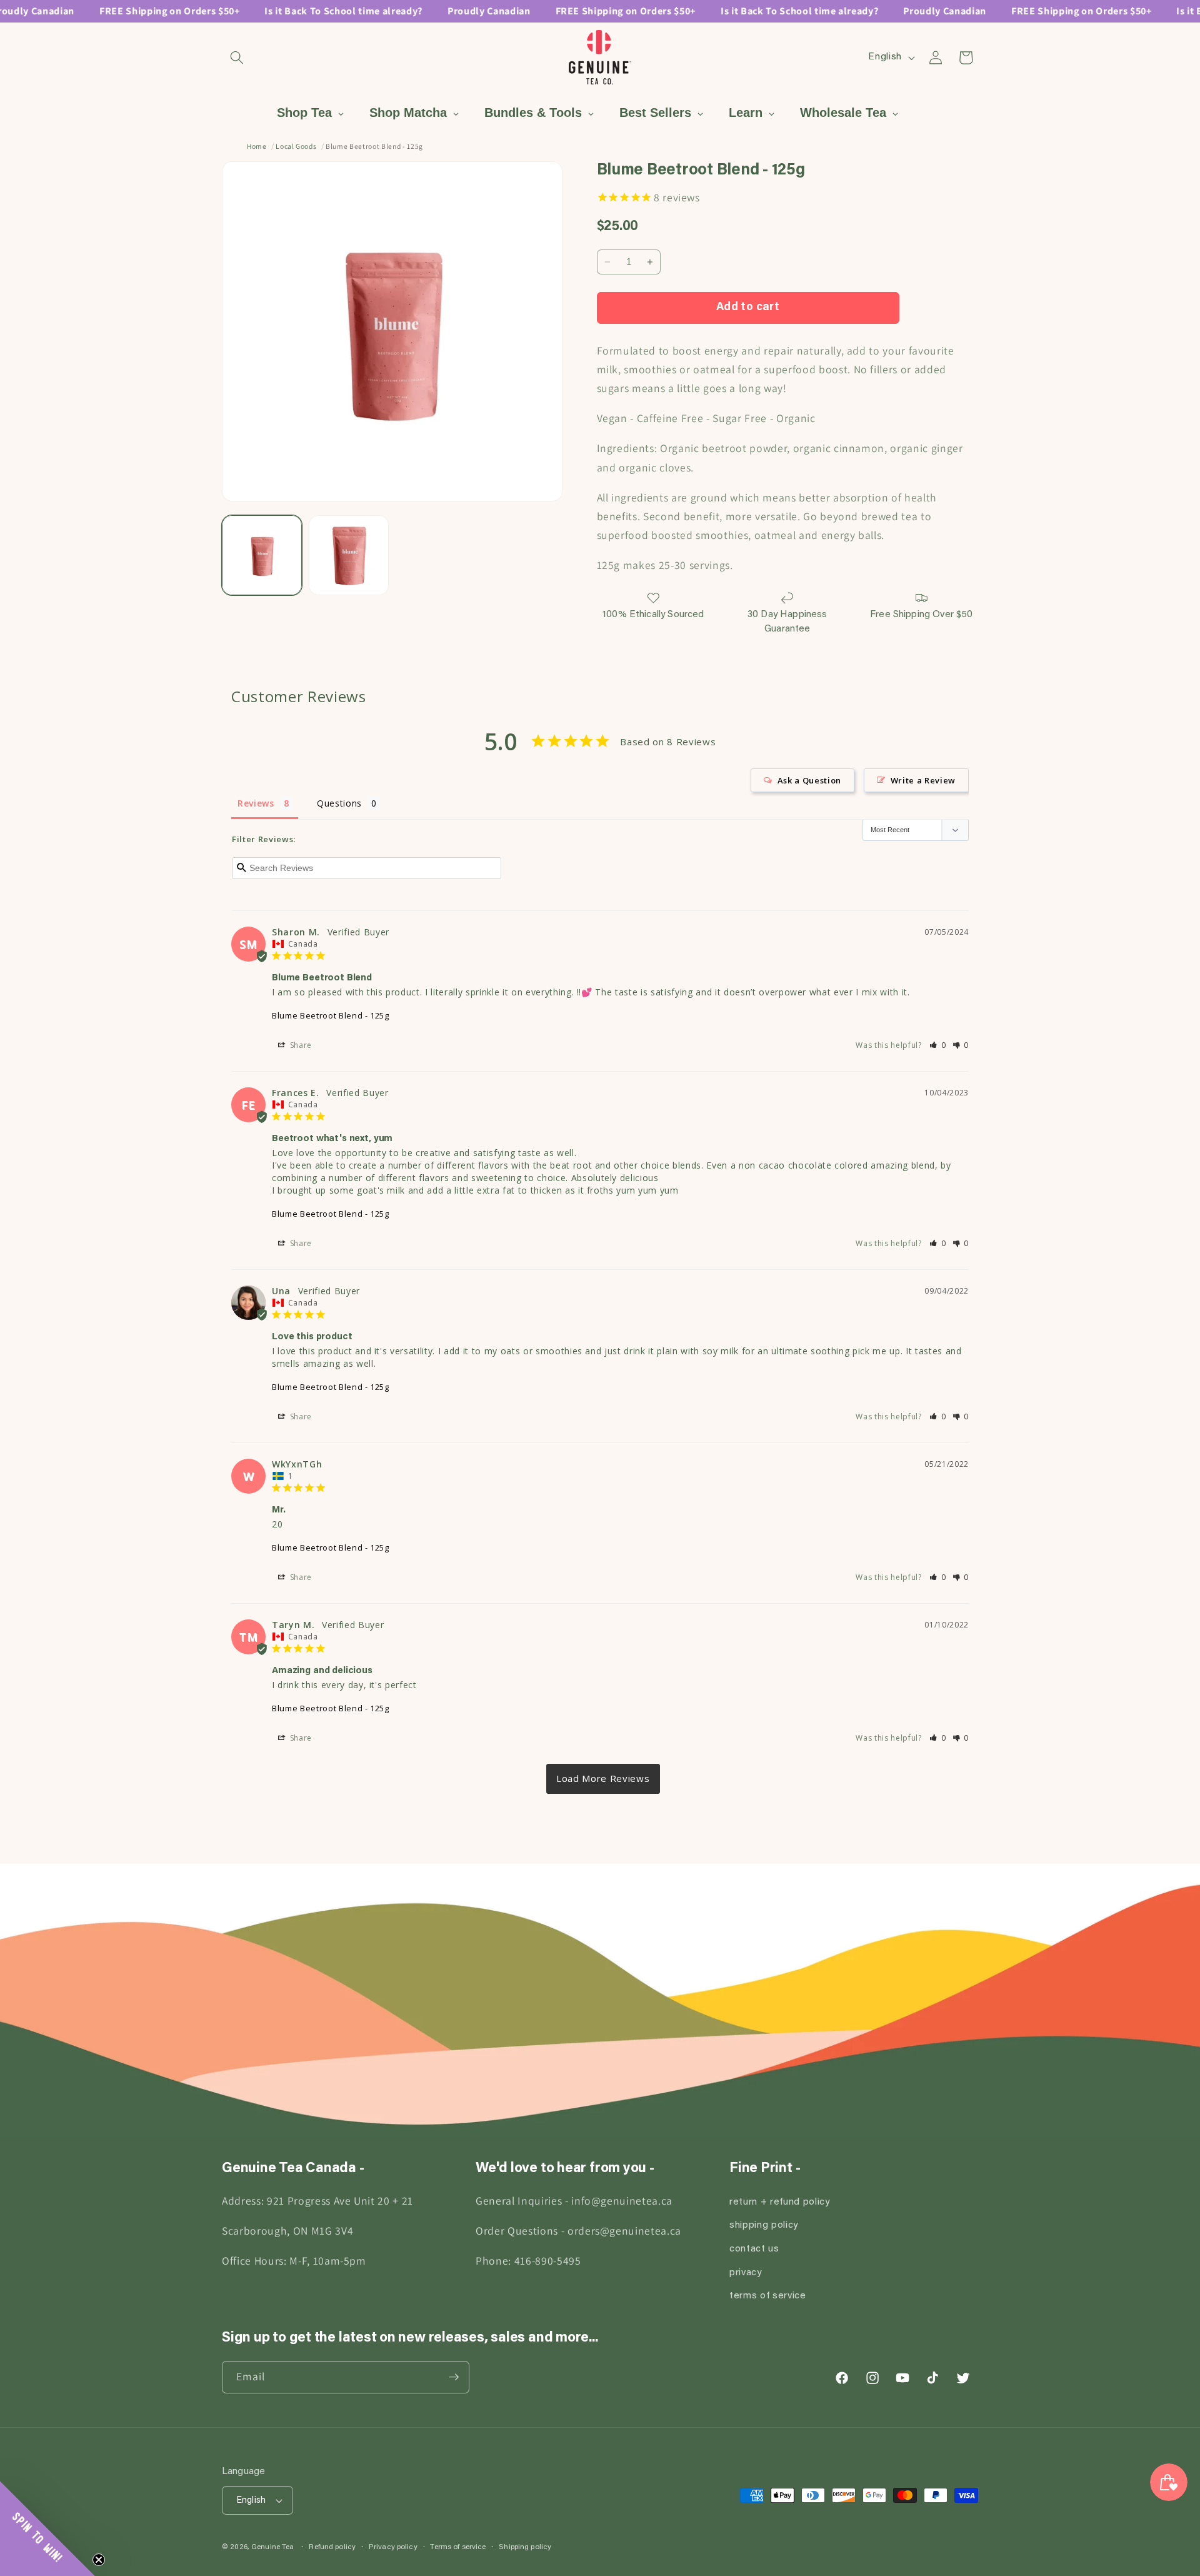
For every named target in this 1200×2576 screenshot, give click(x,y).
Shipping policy (525, 2547)
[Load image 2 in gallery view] (349, 555)
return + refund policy (780, 2202)
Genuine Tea (272, 2548)
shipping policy (764, 2226)
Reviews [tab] (256, 803)
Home (257, 146)
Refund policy (332, 2547)
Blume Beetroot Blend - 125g (331, 1015)
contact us (754, 2249)
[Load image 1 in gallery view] (262, 555)
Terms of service (458, 2547)
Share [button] (300, 1045)
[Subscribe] (454, 2377)
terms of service (768, 2296)
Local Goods (296, 146)
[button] (237, 58)
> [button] (603, 1779)
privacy (746, 2273)
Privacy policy (393, 2547)
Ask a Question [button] (809, 780)
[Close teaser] (99, 2560)
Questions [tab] (339, 803)
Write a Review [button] (923, 780)
